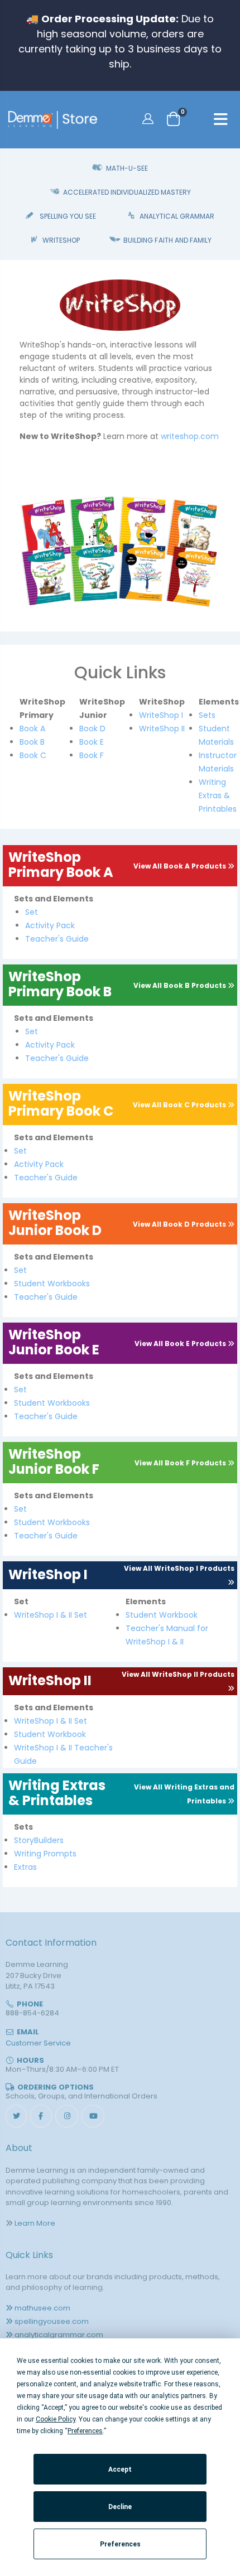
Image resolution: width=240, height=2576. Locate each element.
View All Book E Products (181, 1344)
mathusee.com (42, 2308)
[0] (173, 119)
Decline (120, 2507)
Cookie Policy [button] (56, 2419)
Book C (33, 755)
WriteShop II (162, 729)
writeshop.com (190, 436)
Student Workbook (162, 1615)
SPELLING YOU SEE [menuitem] (68, 216)
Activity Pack (50, 925)
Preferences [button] (85, 2431)
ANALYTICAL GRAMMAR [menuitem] (177, 216)
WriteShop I (161, 715)
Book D (92, 729)
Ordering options (56, 2087)
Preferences (120, 2544)
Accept (120, 2469)
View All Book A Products (181, 866)
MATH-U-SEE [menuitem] (127, 168)
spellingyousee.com (52, 2321)
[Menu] (221, 121)
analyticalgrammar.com (59, 2335)
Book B (32, 742)
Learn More (35, 2223)
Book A (32, 729)
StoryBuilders (39, 1840)
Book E (92, 742)
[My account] (149, 118)
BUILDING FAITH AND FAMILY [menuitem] (167, 240)
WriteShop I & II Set (51, 1615)
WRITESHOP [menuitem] (61, 240)
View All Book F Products (181, 1463)
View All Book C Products (180, 1105)
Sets (207, 715)
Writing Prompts (45, 1854)
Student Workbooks (52, 1284)
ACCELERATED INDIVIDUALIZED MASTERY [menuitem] (127, 192)
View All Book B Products (181, 985)
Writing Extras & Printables (218, 795)
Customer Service (38, 2043)
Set (32, 912)
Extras (25, 1867)
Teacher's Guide (57, 939)
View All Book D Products (180, 1224)
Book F (92, 755)
